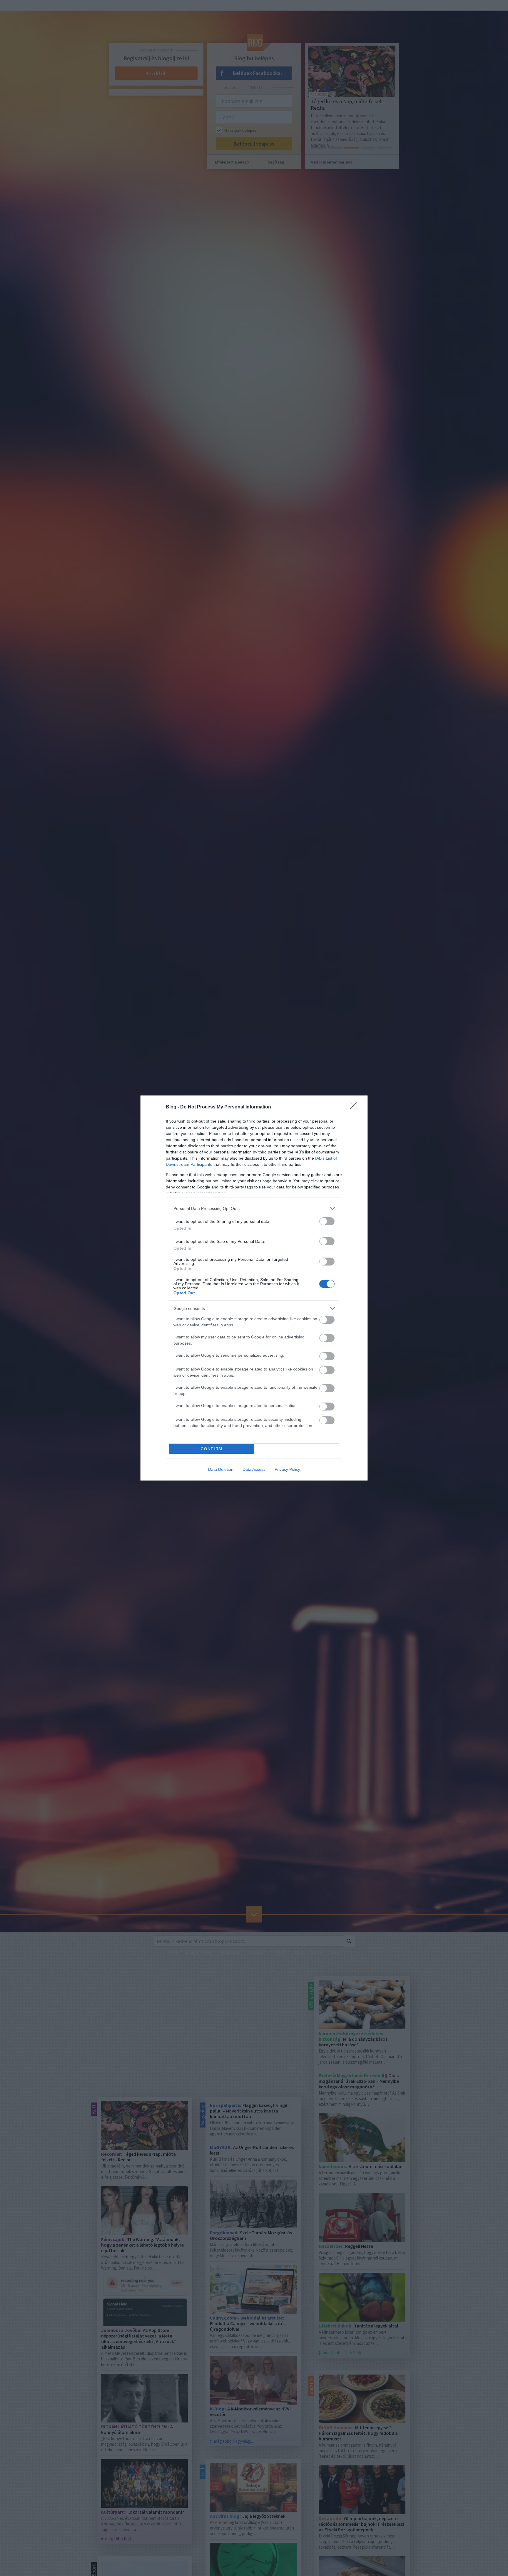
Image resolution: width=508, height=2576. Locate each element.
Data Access (254, 1469)
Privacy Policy (287, 1469)
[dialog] (254, 1288)
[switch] (327, 1221)
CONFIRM (212, 1449)
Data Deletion (221, 1469)
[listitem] (254, 1208)
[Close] (356, 1107)
